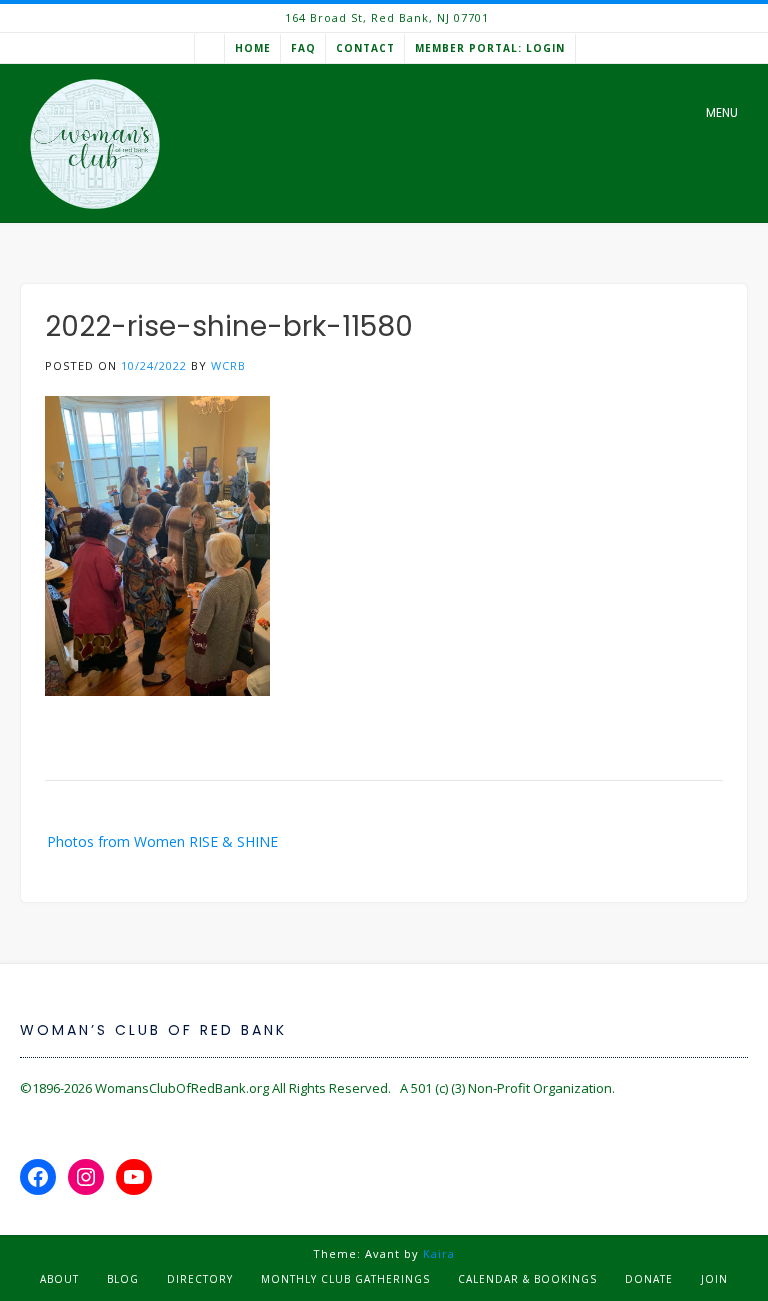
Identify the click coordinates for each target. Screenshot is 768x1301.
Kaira (439, 1253)
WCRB (228, 365)
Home (253, 48)
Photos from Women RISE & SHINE (162, 841)
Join (714, 1279)
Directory (200, 1279)
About (59, 1279)
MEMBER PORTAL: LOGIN (490, 48)
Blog (123, 1279)
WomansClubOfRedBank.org (182, 1088)
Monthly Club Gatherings (345, 1279)
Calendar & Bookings (527, 1279)
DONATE (649, 1279)
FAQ (303, 48)
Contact (365, 48)
